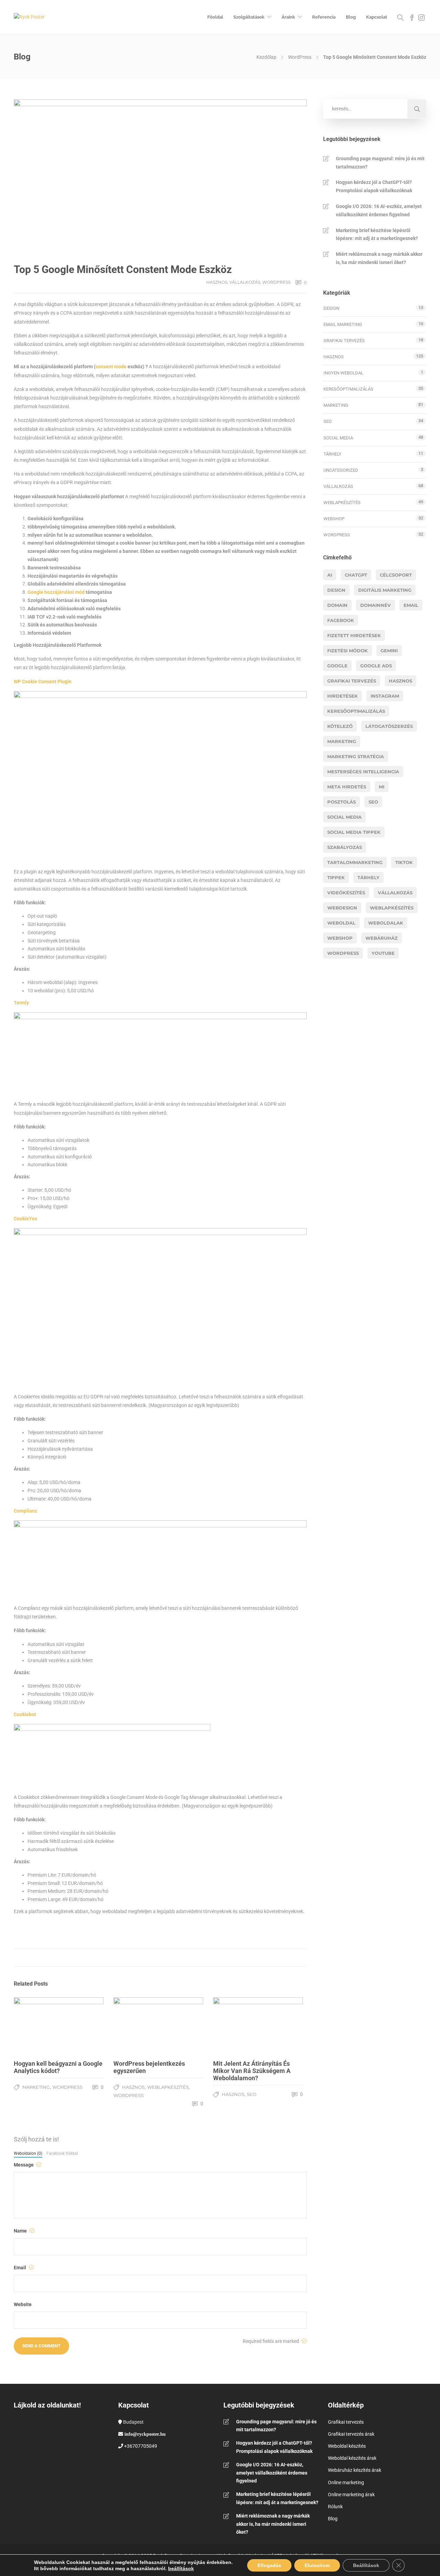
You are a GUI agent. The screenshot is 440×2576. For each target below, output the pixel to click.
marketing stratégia (356, 756)
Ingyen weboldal (343, 373)
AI (330, 575)
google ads (376, 666)
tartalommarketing (355, 862)
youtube (383, 953)
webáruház (382, 938)
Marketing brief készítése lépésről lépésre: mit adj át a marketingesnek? (377, 234)
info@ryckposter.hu (145, 2434)
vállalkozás (395, 893)
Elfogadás (269, 2565)
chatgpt (356, 575)
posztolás (342, 802)
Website (23, 2304)
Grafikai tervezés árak (351, 2434)
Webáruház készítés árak (355, 2470)
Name (21, 2231)
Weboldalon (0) (28, 2153)
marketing (342, 741)
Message (24, 2165)
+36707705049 (141, 2446)
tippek (336, 877)
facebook (341, 620)
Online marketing (346, 2482)
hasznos (400, 681)
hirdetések (343, 696)
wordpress (343, 953)
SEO (252, 2094)
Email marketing (343, 324)
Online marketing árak (351, 2495)
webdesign (342, 908)
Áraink (288, 17)
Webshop (334, 519)
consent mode (111, 367)
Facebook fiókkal (62, 2153)
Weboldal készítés (347, 2446)
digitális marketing (385, 590)
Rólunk (335, 2507)
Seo (373, 802)
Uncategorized (341, 470)
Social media (338, 438)
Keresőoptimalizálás (348, 389)
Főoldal (215, 17)
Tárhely (332, 454)
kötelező (340, 726)
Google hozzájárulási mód (56, 592)
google (337, 666)
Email (20, 2268)
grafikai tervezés (352, 681)
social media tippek (354, 832)
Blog (351, 17)
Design (331, 308)
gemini (389, 651)
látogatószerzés (389, 726)
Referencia (324, 17)
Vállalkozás (245, 282)
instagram (385, 696)
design (336, 590)
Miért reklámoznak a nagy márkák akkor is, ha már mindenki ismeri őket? (379, 258)
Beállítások (366, 2565)
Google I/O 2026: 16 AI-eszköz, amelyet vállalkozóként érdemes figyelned (379, 210)
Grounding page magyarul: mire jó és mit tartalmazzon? (380, 163)
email (411, 605)
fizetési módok (348, 651)
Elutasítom (317, 2565)
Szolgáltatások (249, 17)
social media (344, 817)
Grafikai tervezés (344, 341)
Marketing (36, 2087)
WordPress (300, 57)
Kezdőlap (266, 57)
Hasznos (217, 282)
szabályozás (345, 847)
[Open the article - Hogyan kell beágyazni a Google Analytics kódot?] (59, 2026)
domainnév (376, 605)
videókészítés (346, 893)
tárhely (368, 877)
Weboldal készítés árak (352, 2458)
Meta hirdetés (347, 787)
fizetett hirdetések (354, 635)
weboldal (341, 923)
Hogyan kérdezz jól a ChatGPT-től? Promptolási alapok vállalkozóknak (374, 186)
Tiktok (404, 862)
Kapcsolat (377, 17)
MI (382, 787)
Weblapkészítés (168, 2087)
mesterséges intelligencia (363, 772)
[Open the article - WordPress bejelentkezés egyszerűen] (158, 2026)
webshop (340, 938)
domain (337, 605)
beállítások (181, 2568)
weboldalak (386, 923)
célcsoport (396, 575)
